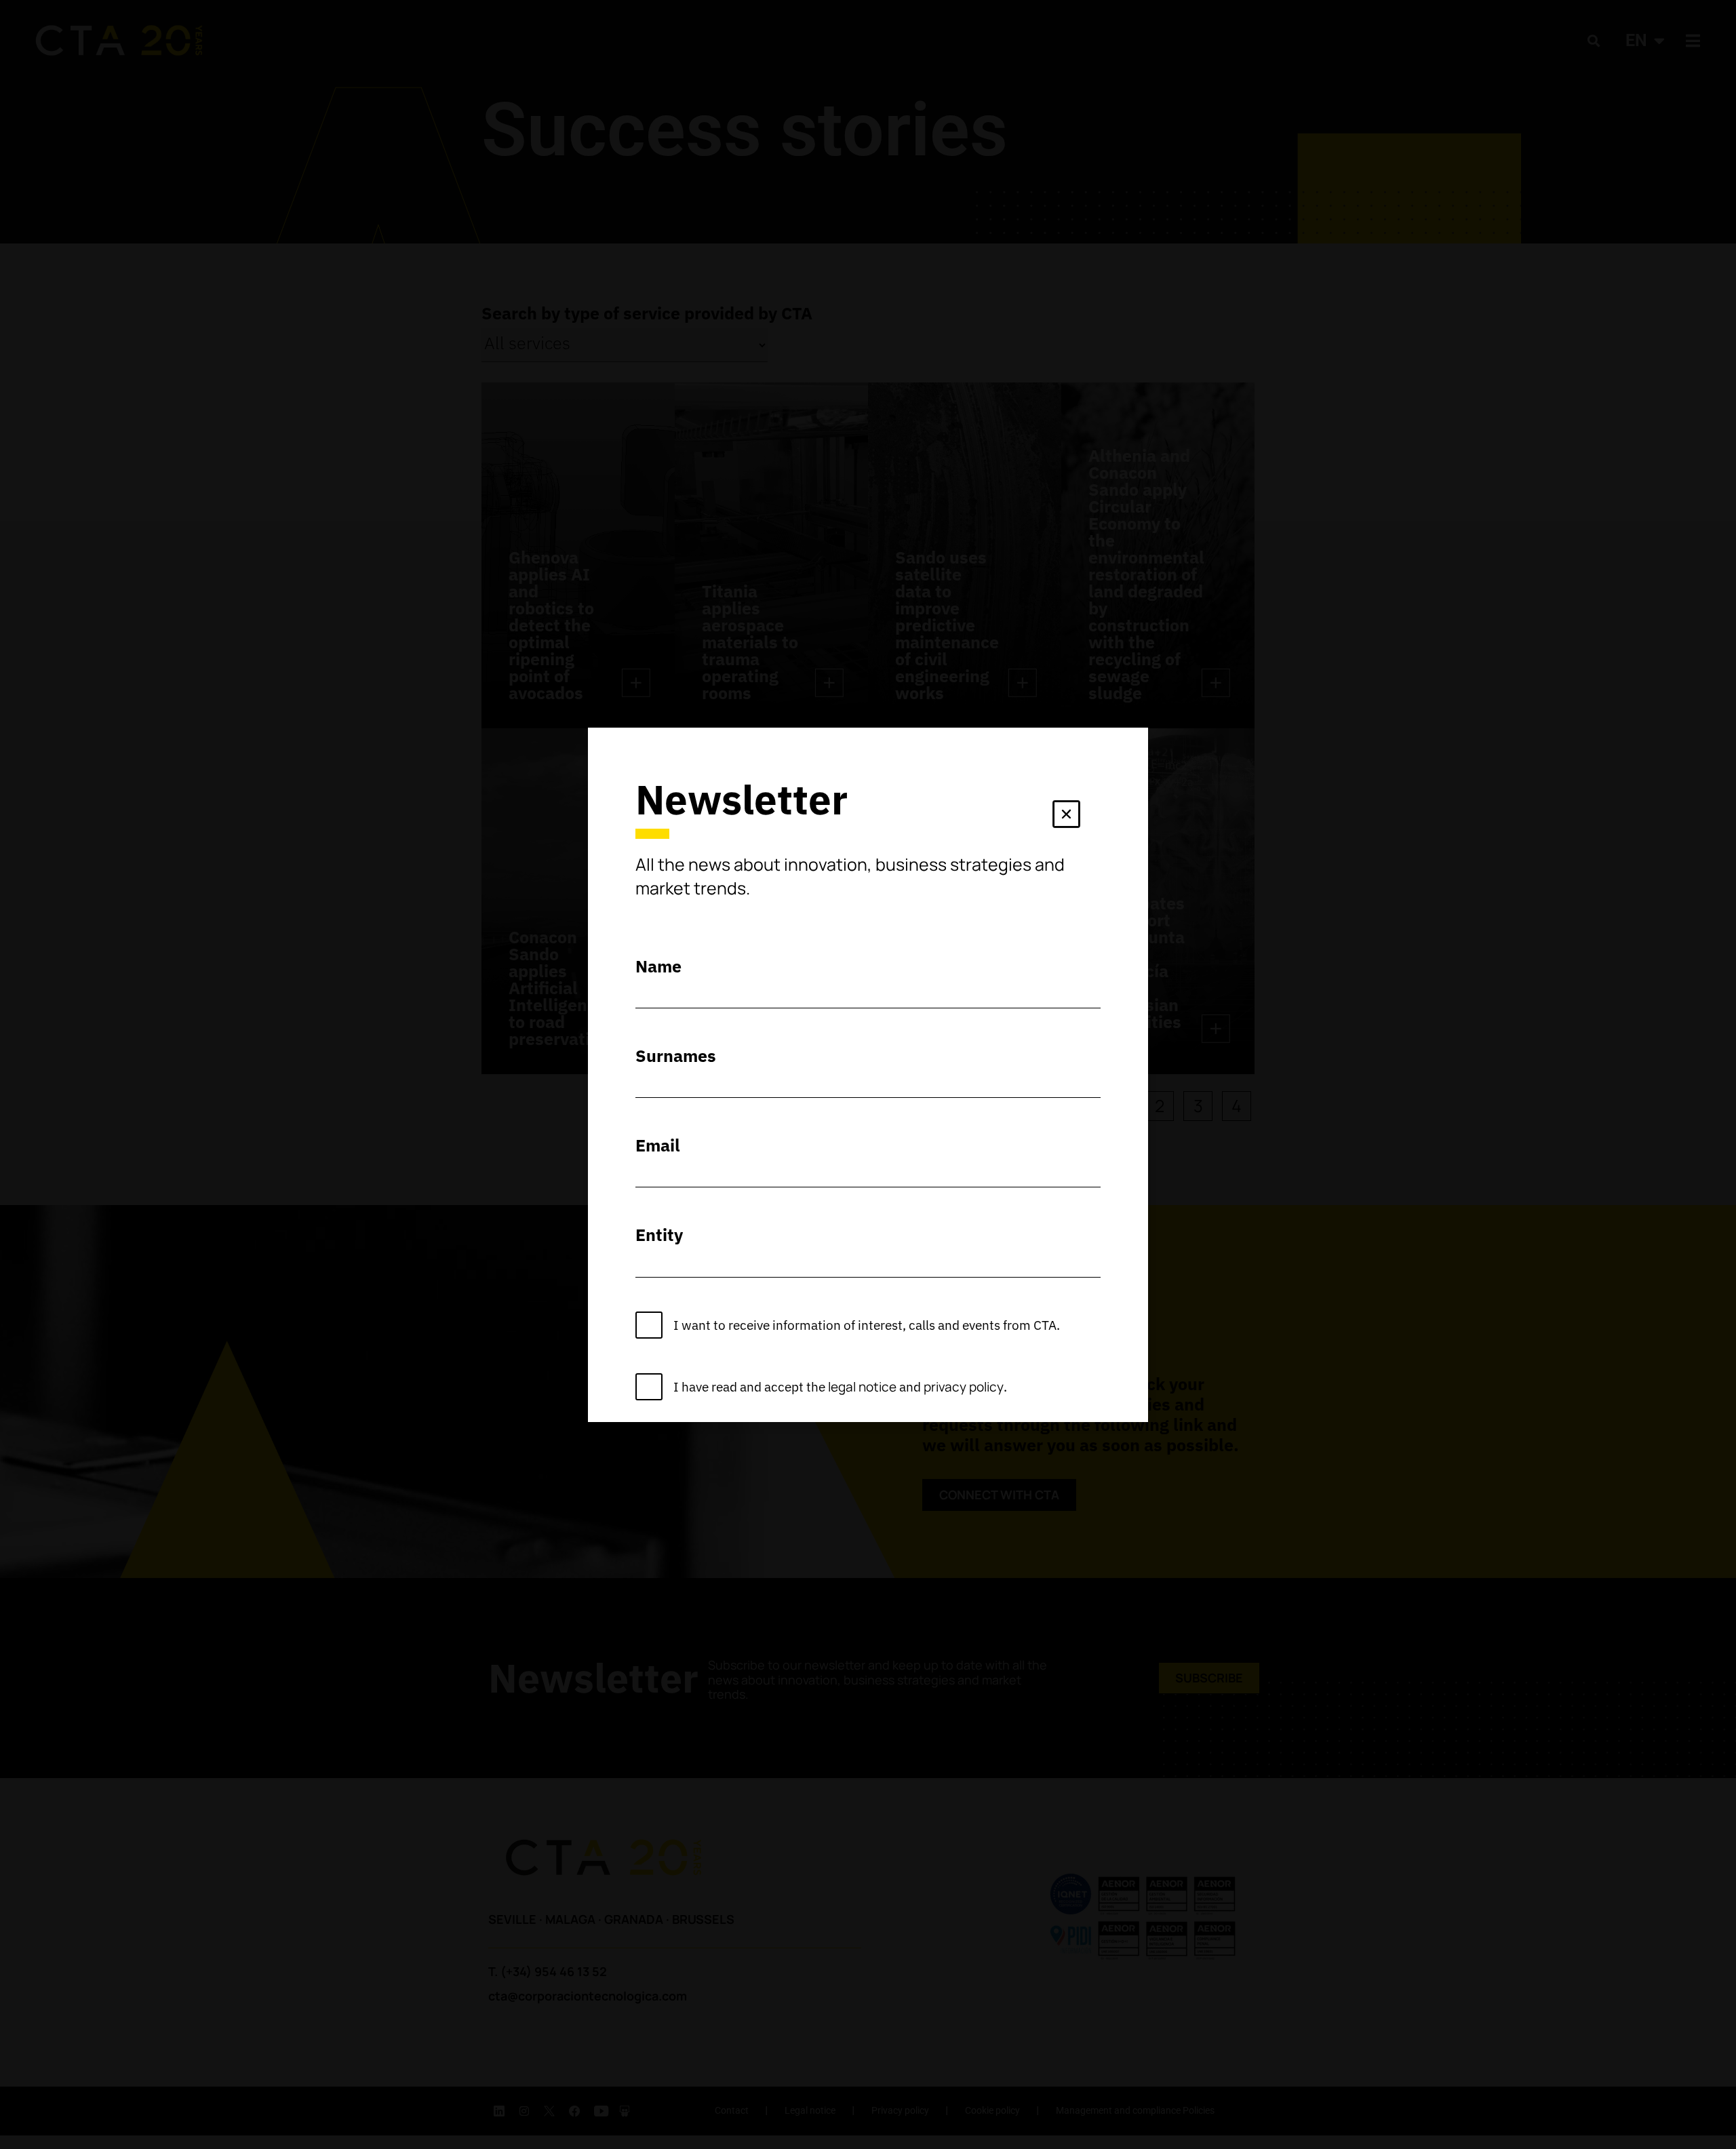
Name (658, 966)
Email (658, 1145)
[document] (868, 1074)
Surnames (676, 1056)
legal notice (862, 1387)
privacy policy (964, 1387)
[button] (1066, 817)
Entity (659, 1235)
